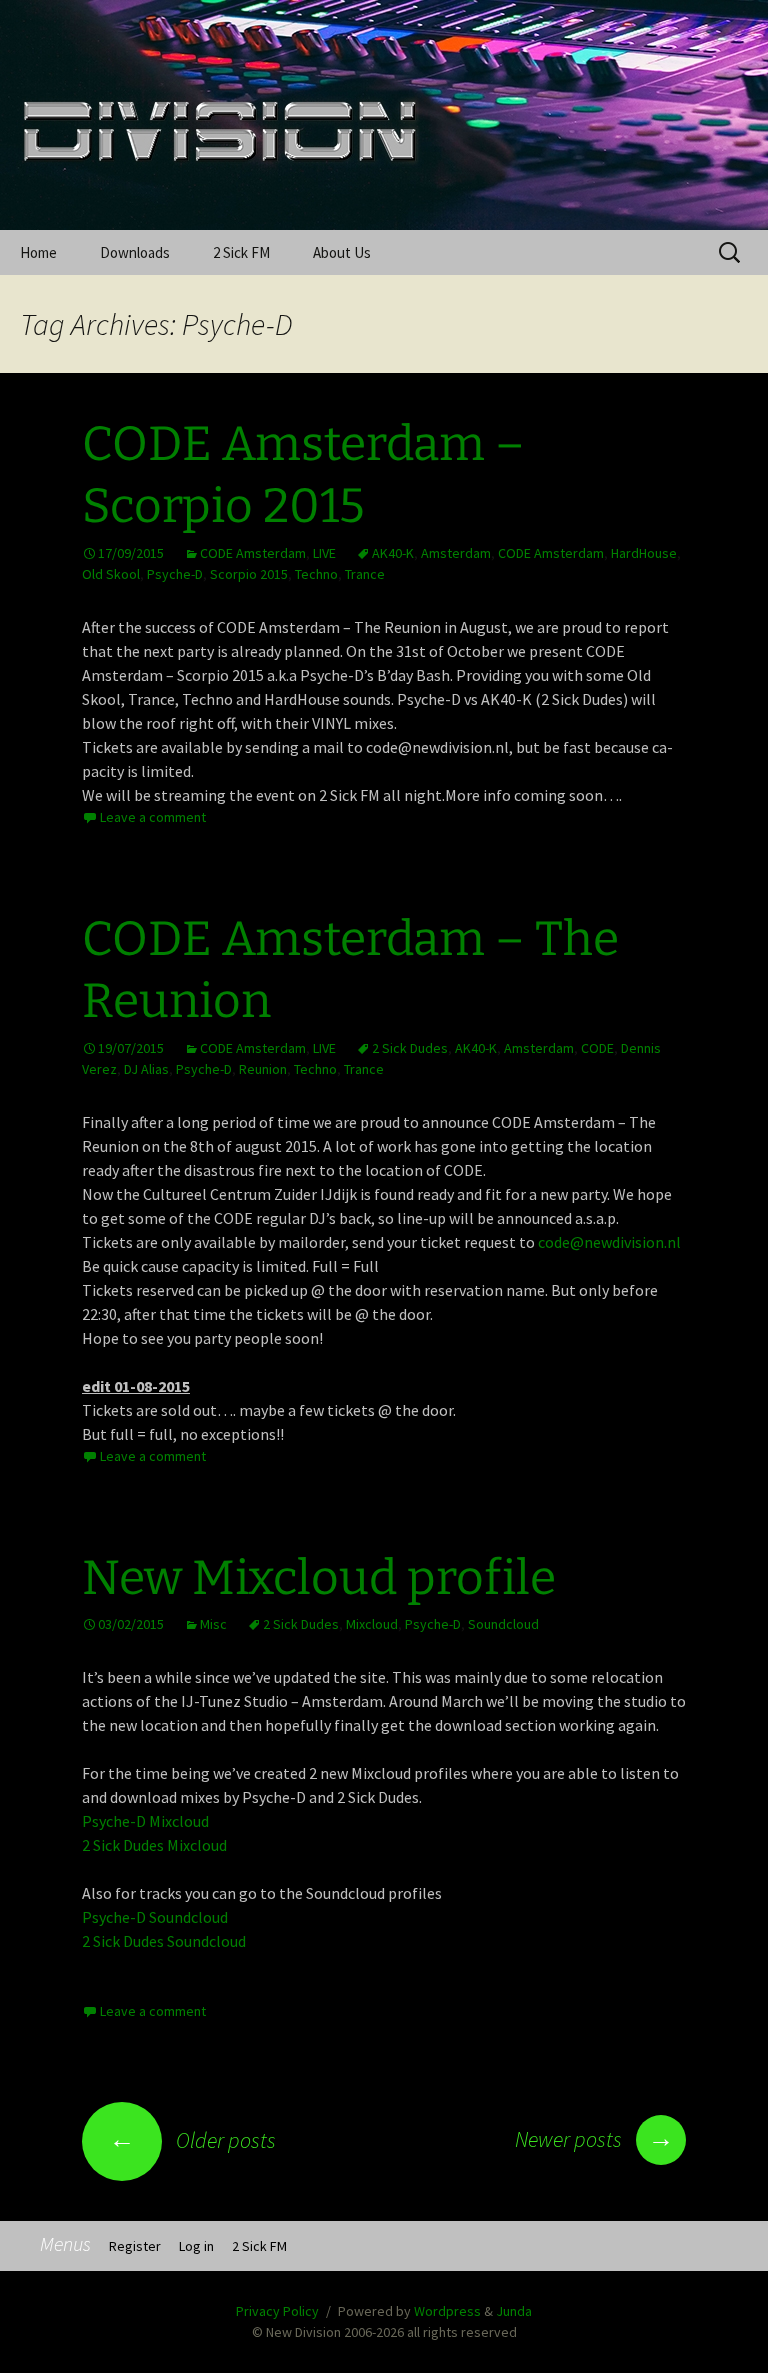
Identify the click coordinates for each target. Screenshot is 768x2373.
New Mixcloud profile (319, 1578)
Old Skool (111, 574)
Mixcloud (372, 1624)
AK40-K (393, 553)
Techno (316, 574)
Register (135, 2246)
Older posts (192, 2140)
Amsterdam (456, 553)
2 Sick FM (241, 252)
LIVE (324, 553)
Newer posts (594, 2139)
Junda (514, 2311)
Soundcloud (503, 1624)
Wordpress (447, 2311)
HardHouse (644, 553)
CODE (597, 1048)
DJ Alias (146, 1069)
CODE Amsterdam (253, 553)
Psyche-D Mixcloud (145, 1821)
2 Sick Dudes (410, 1048)
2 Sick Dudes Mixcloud (154, 1845)
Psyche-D (175, 574)
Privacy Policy (277, 2311)
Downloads (135, 252)
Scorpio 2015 (249, 574)
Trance (365, 574)
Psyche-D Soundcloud (155, 1917)
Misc (213, 1624)
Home (38, 252)
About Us (342, 252)
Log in (196, 2246)
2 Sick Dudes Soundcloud (164, 1941)
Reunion (263, 1069)
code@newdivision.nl (609, 1242)
